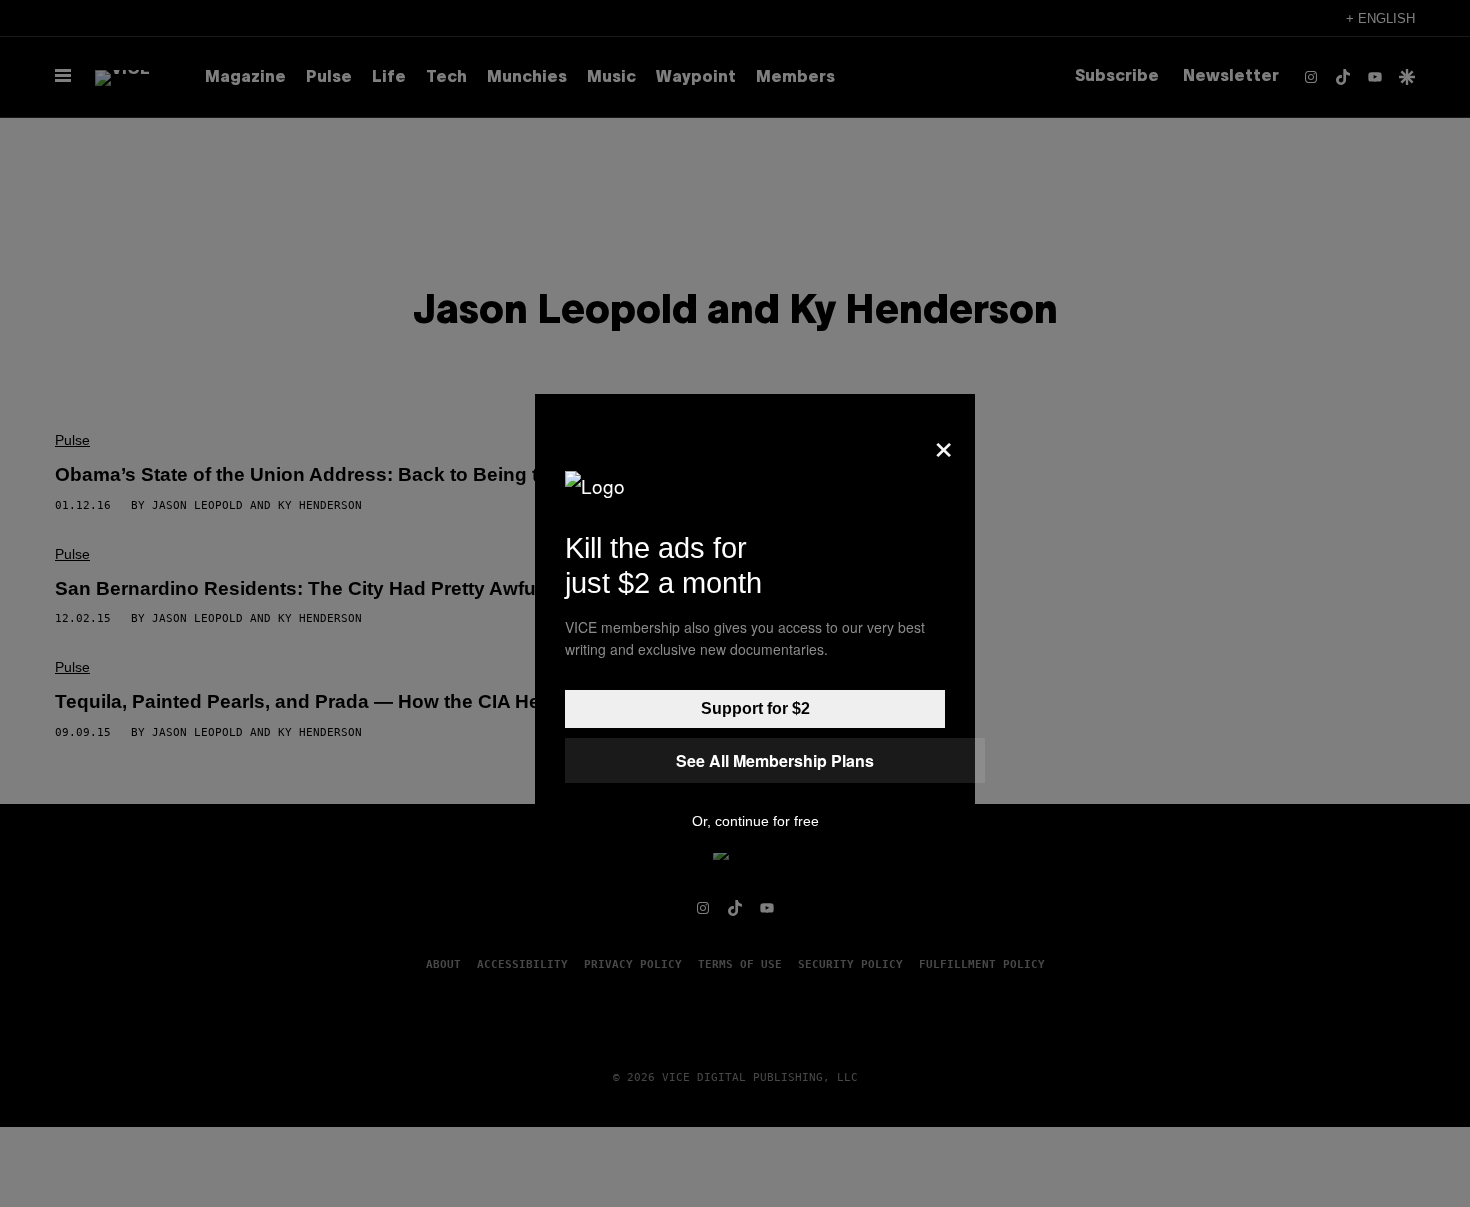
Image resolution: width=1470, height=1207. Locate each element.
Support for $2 (755, 708)
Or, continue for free (755, 821)
